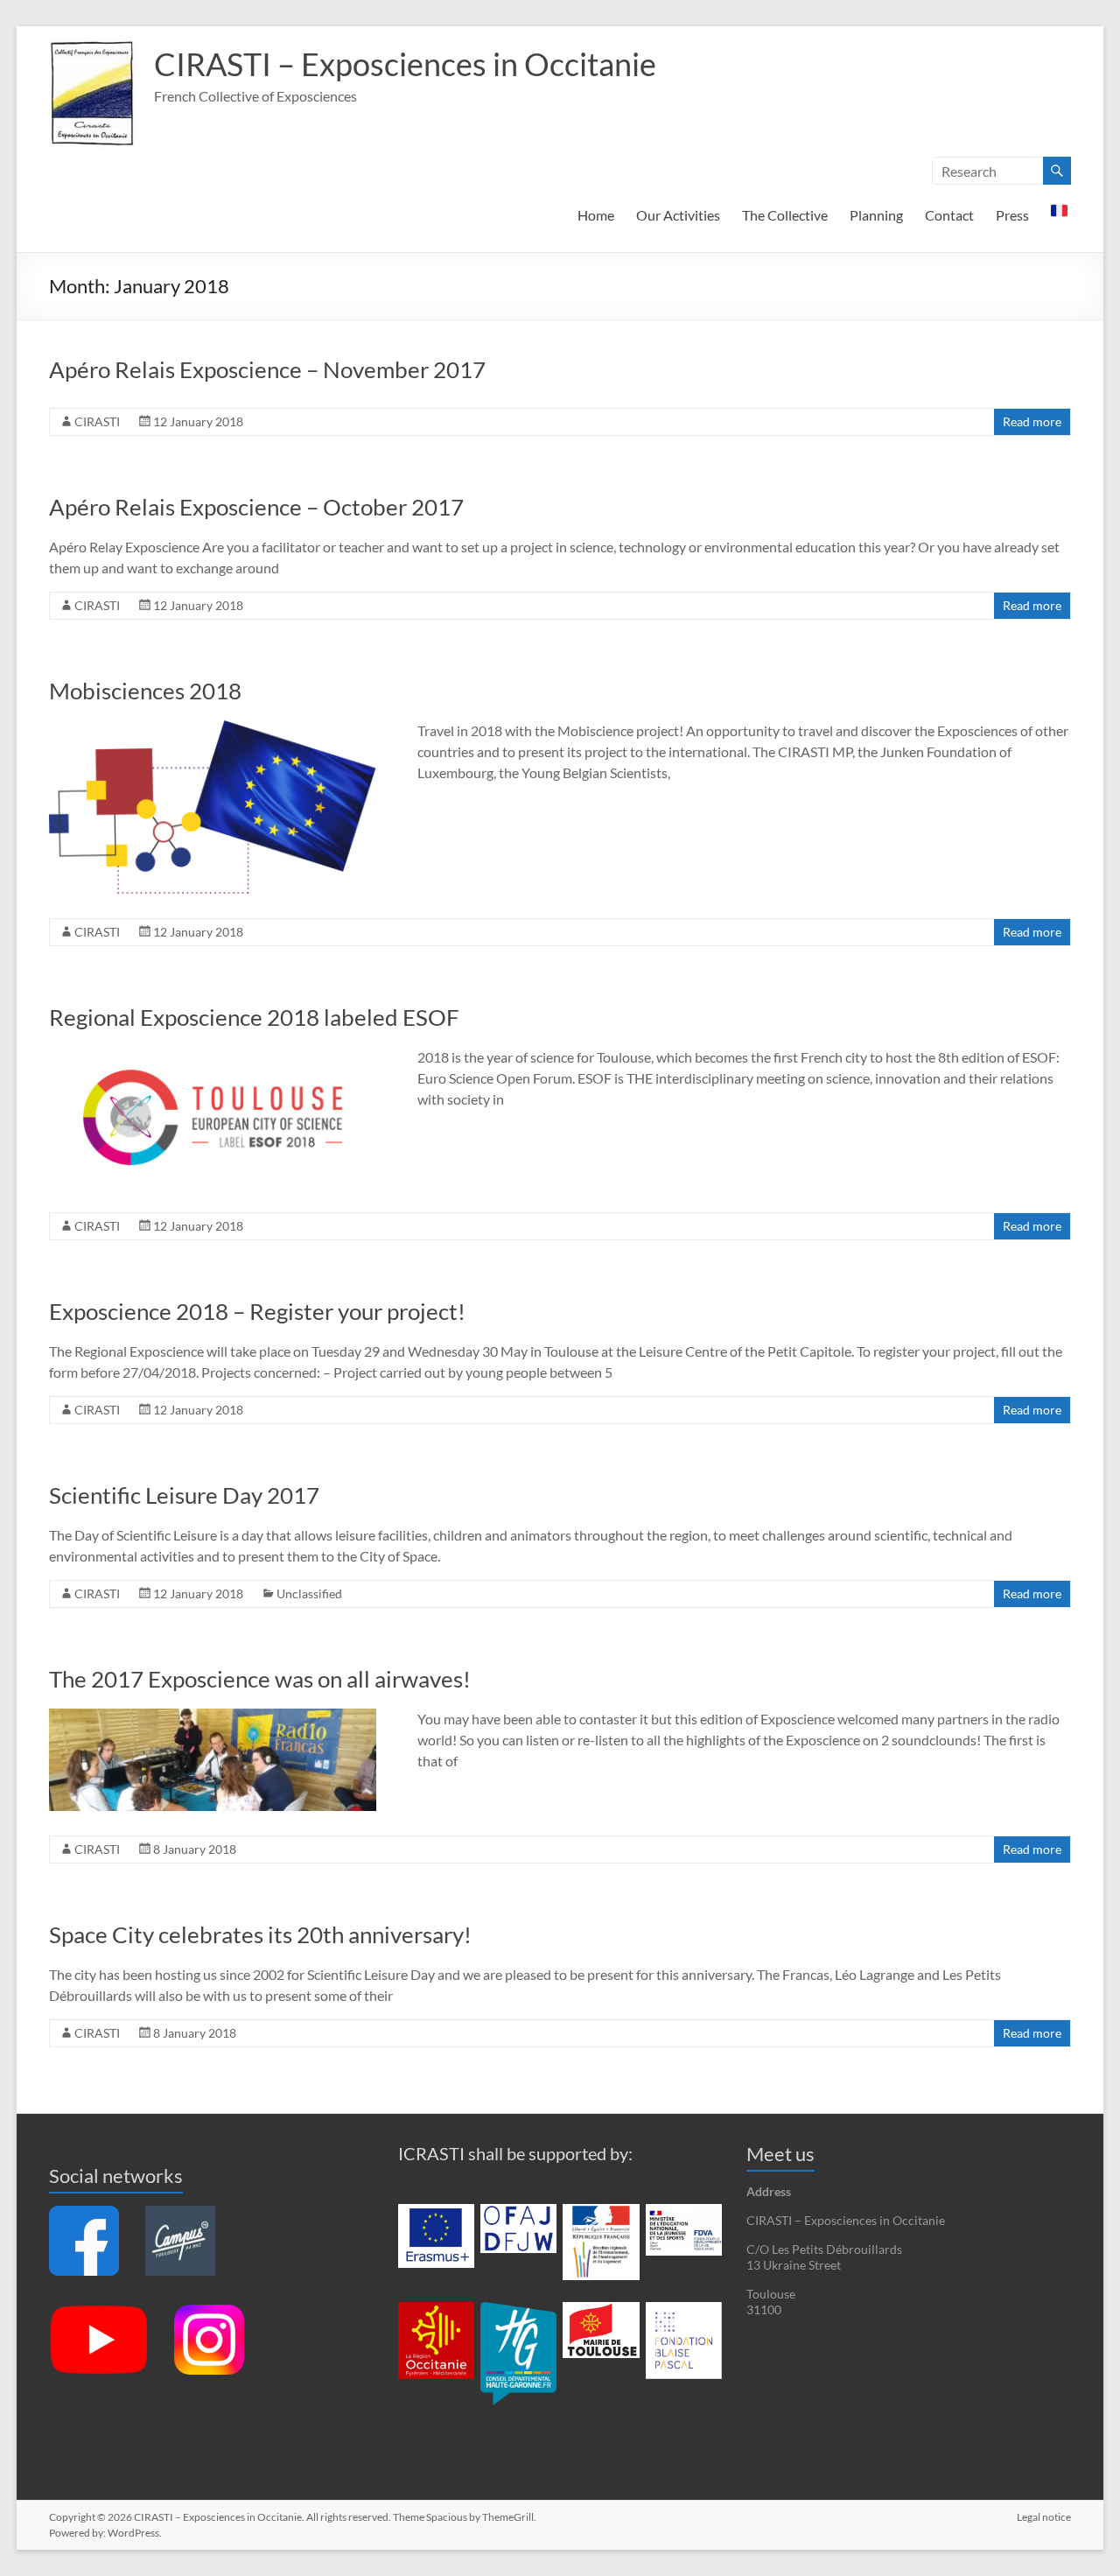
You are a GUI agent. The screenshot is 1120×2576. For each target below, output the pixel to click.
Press (1012, 215)
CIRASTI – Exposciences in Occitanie (405, 64)
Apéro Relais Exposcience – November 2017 (267, 369)
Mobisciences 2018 (145, 691)
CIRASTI (97, 421)
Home (596, 215)
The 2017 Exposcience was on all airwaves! (260, 1679)
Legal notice (1044, 2517)
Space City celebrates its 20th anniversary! (260, 1934)
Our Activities (678, 215)
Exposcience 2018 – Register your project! (257, 1311)
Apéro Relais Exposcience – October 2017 (256, 507)
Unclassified (309, 1593)
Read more (1032, 421)
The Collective (785, 215)
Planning (876, 215)
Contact (949, 215)
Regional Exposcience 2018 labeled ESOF (254, 1017)
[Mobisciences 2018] (212, 729)
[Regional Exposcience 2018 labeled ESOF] (212, 1055)
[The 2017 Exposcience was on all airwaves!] (212, 1717)
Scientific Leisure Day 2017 (184, 1495)
